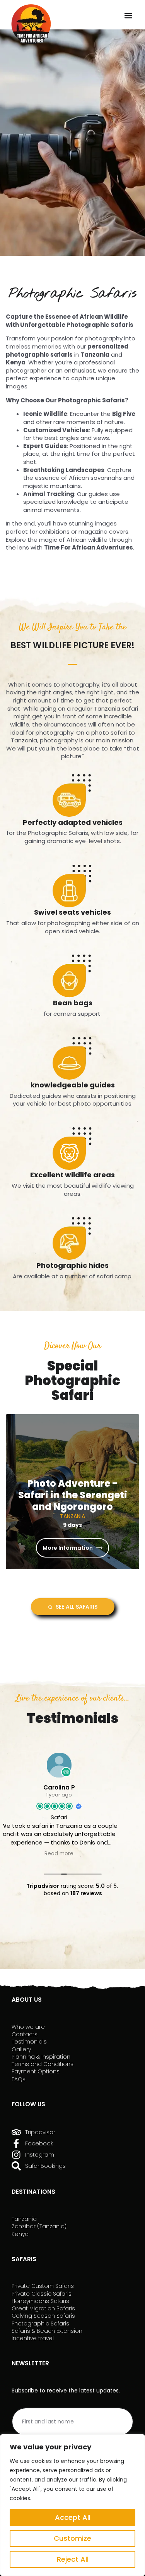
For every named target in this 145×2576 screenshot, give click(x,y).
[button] (129, 16)
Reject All (73, 2559)
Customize (72, 2538)
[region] (72, 2505)
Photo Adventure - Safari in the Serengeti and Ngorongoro (73, 1495)
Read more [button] (72, 1854)
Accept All (73, 2517)
